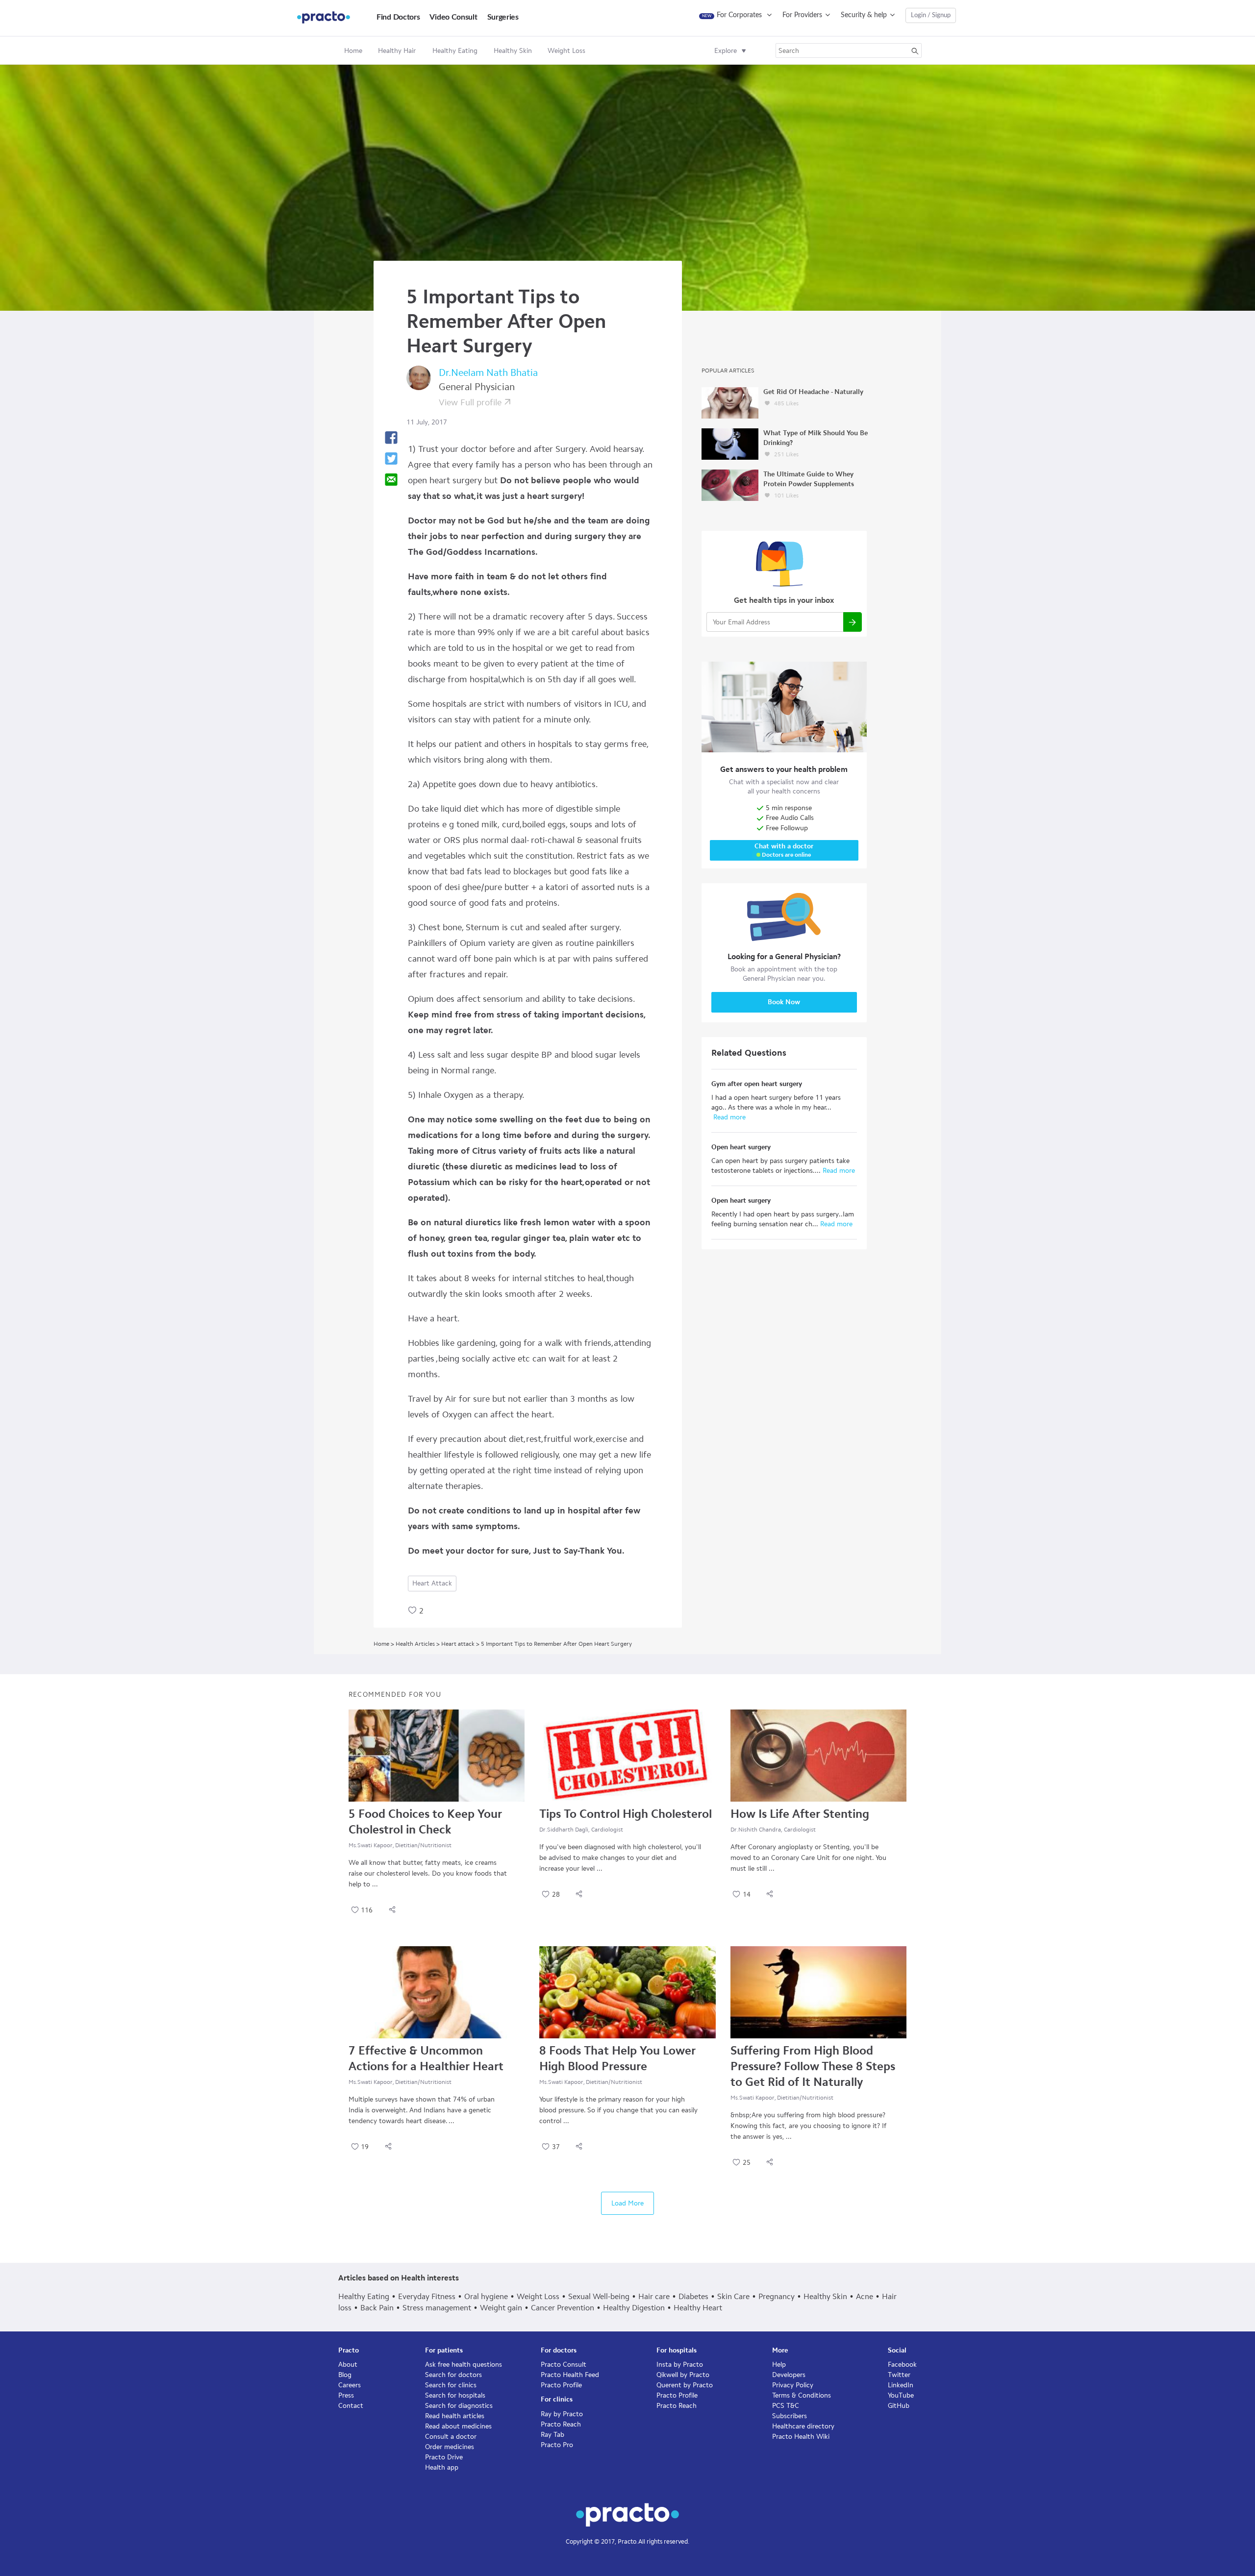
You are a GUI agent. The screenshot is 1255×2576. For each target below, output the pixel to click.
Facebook (902, 2365)
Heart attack (432, 1583)
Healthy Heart (698, 2308)
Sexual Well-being (599, 2296)
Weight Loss (538, 2296)
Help (779, 2365)
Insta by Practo (680, 2365)
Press (346, 2395)
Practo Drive (444, 2457)
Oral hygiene (486, 2296)
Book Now (784, 1002)
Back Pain (377, 2308)
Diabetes (693, 2296)
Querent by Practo (685, 2385)
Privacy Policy (793, 2385)
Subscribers (790, 2416)
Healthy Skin (825, 2296)
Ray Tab (552, 2435)
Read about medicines (458, 2426)
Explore (726, 51)
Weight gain (501, 2308)
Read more (728, 1117)
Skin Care (733, 2296)
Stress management (437, 2308)
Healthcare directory (803, 2426)
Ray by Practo (562, 2414)
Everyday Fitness (427, 2296)
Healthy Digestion (634, 2308)
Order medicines (450, 2447)
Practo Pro (557, 2445)
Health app (442, 2467)
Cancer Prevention (563, 2308)
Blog (345, 2375)
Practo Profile (561, 2385)
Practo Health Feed (570, 2375)
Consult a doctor (451, 2437)
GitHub (899, 2406)
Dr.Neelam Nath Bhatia (488, 372)
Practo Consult (564, 2365)
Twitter (899, 2375)
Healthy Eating (364, 2296)
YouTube (901, 2395)
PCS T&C (786, 2406)
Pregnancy (777, 2296)
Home (353, 51)
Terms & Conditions (802, 2395)
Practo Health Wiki (801, 2437)
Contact (351, 2406)
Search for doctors (453, 2375)
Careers (350, 2385)
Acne (865, 2296)
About (348, 2365)
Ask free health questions (464, 2365)
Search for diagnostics (459, 2406)
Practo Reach (561, 2424)
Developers (789, 2375)
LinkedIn (901, 2385)
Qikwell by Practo (683, 2375)
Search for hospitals (455, 2395)
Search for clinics (451, 2385)
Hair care (654, 2296)
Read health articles (455, 2416)
